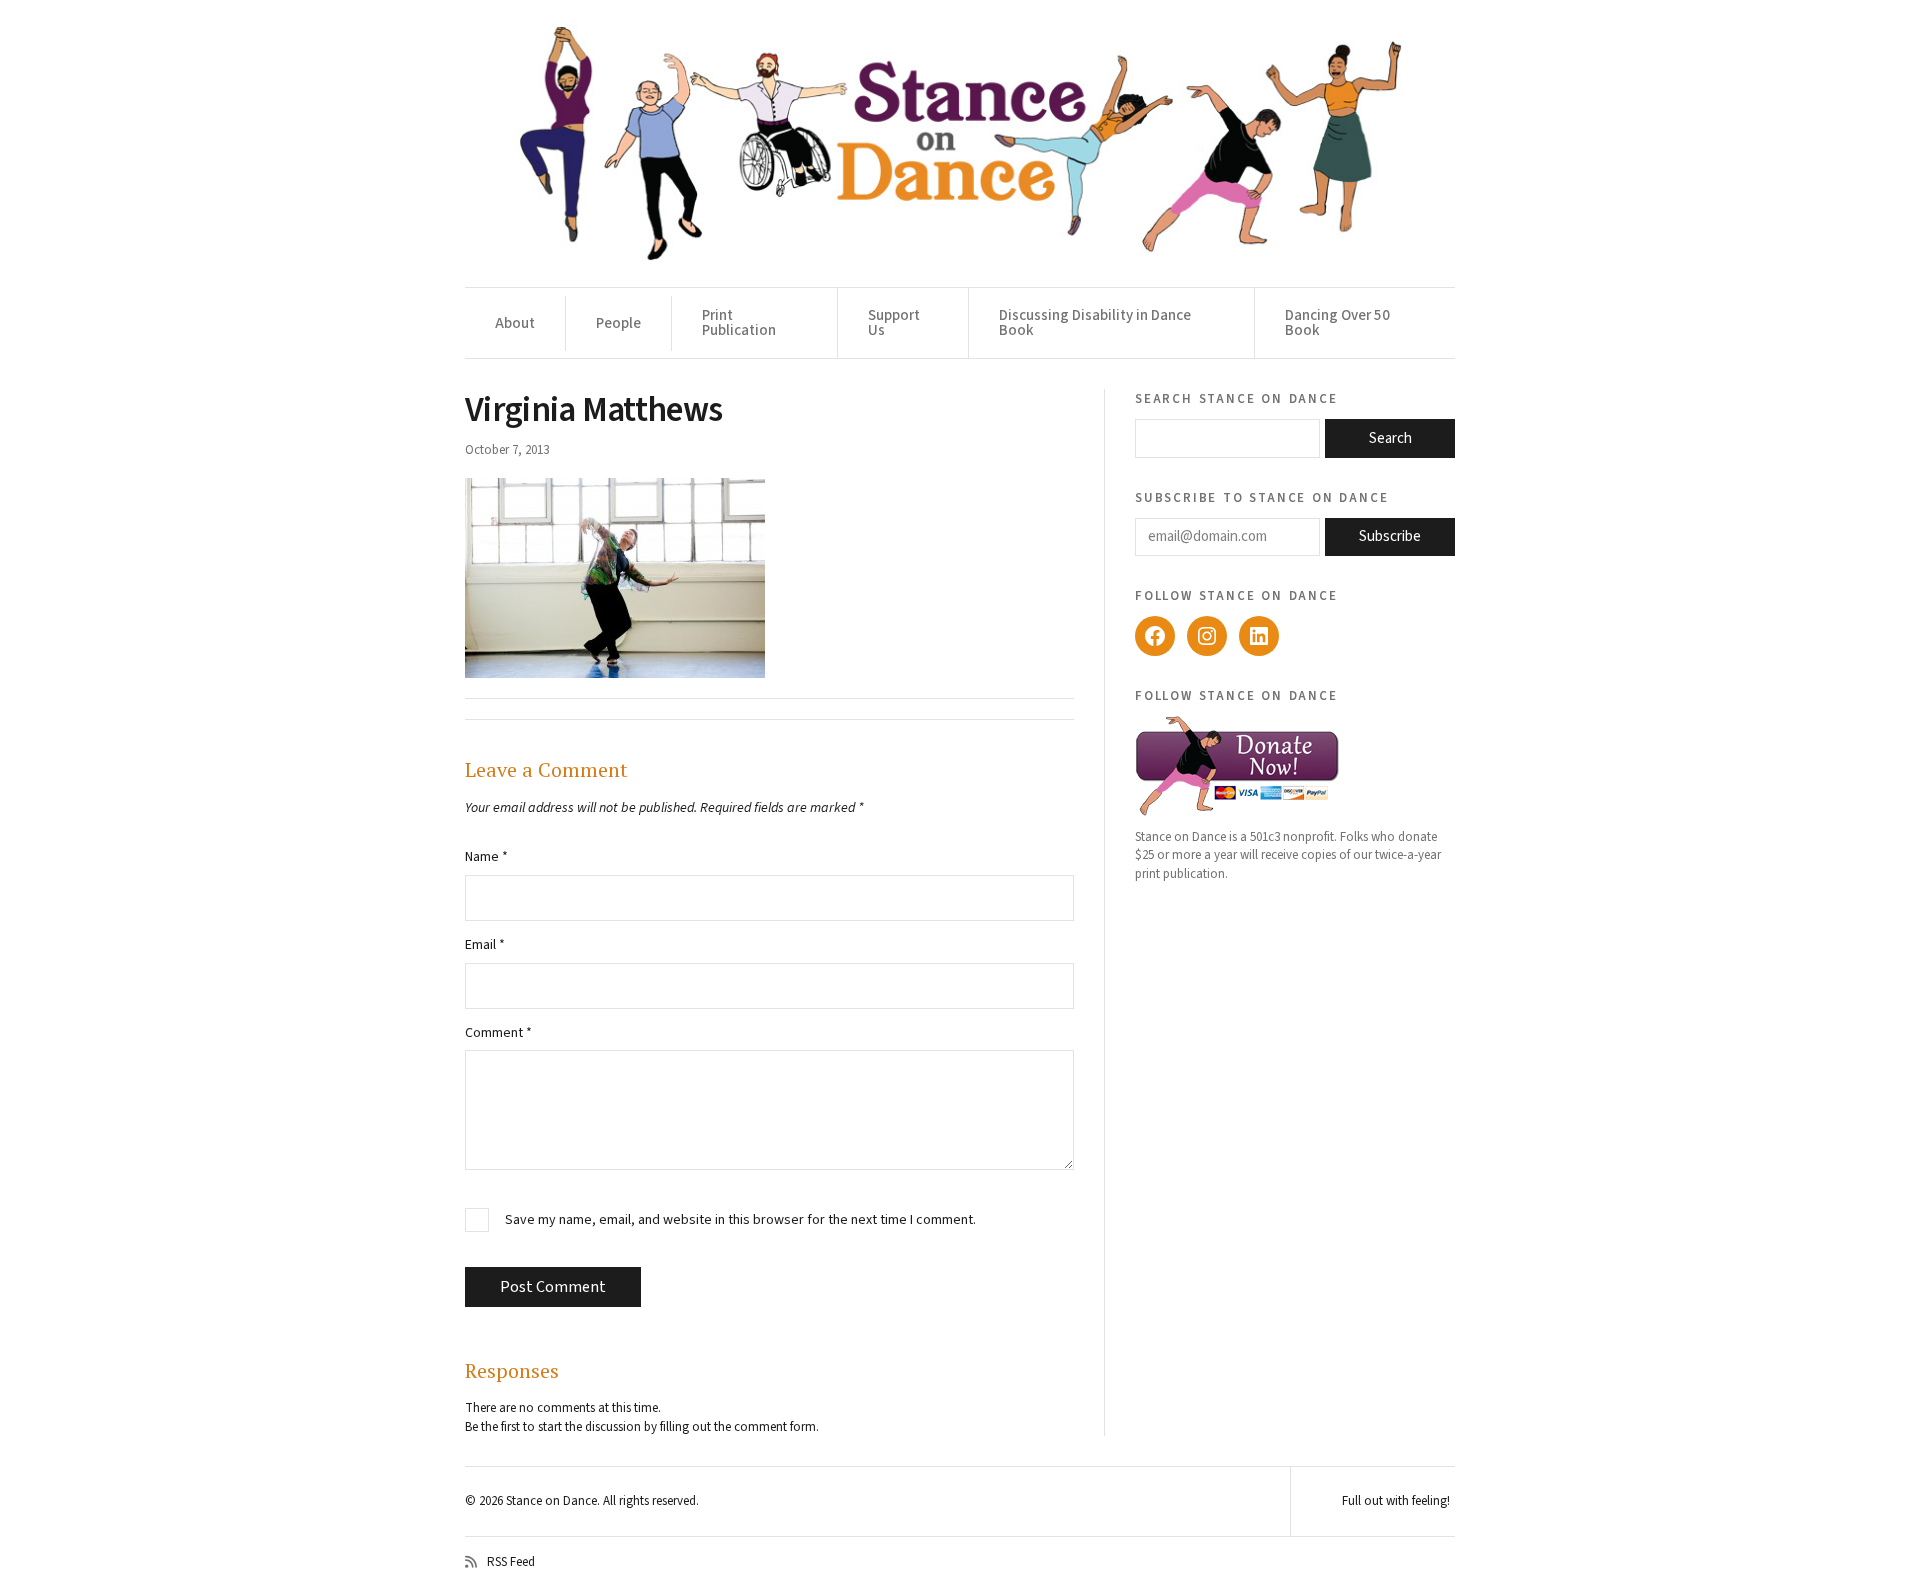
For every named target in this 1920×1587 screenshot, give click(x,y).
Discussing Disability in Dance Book (1095, 323)
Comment (498, 1033)
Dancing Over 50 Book (1337, 323)
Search (1390, 438)
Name (486, 857)
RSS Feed (511, 1562)
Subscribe (1390, 536)
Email (485, 945)
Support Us (894, 323)
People (618, 323)
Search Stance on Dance (1236, 398)
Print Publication (739, 323)
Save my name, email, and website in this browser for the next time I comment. (740, 1220)
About (515, 323)
